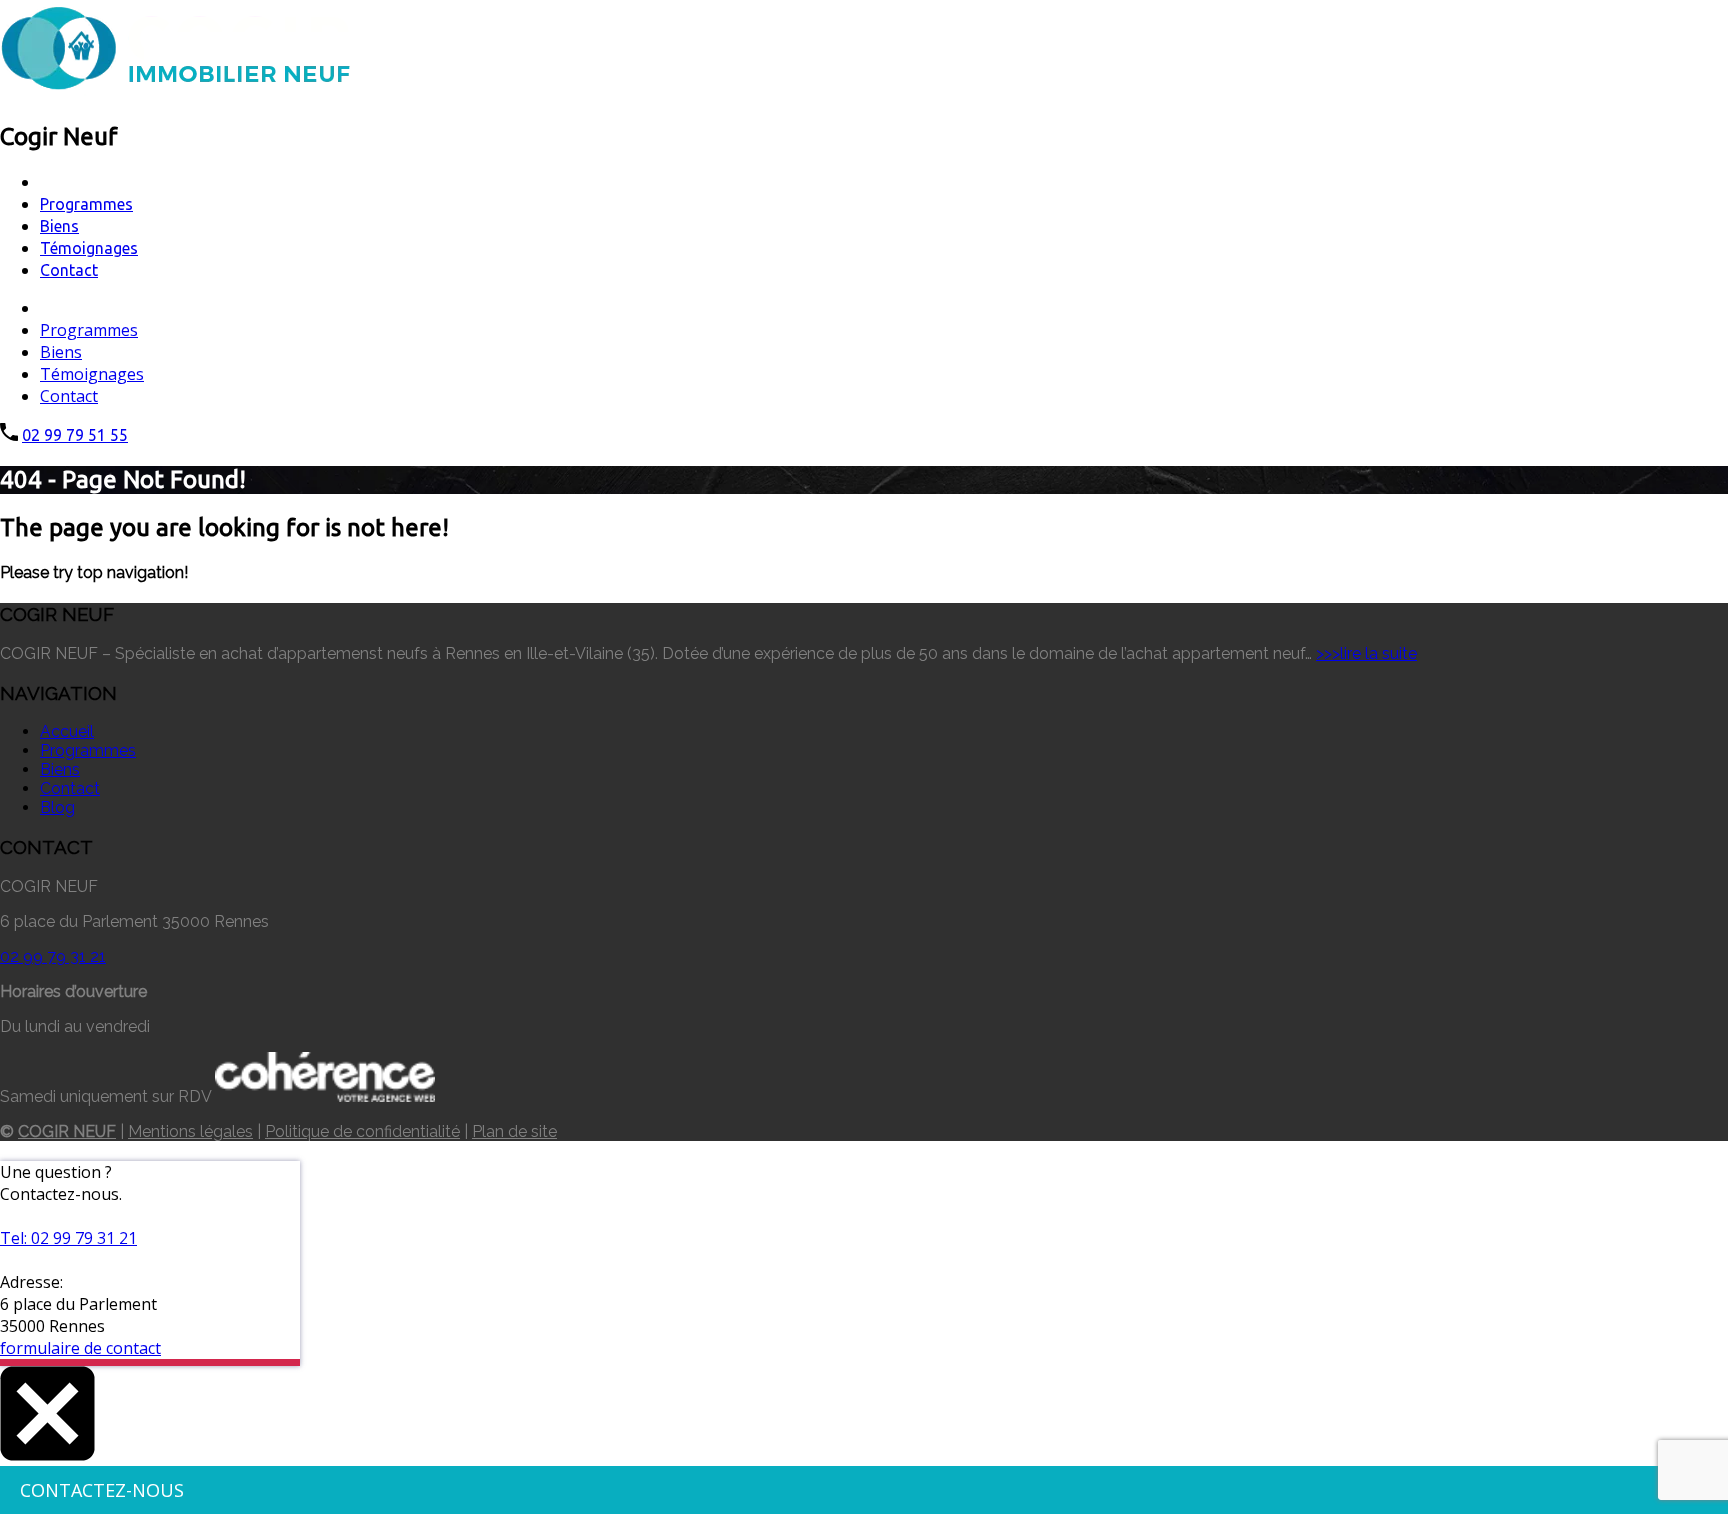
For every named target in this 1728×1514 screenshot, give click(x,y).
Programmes (86, 204)
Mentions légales (190, 1131)
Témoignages (89, 248)
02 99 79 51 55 (75, 435)
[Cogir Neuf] (175, 92)
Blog (57, 807)
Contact (69, 270)
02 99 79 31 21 (53, 956)
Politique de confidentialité (362, 1131)
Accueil (67, 731)
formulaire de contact (80, 1348)
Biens (59, 226)
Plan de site (514, 1131)
